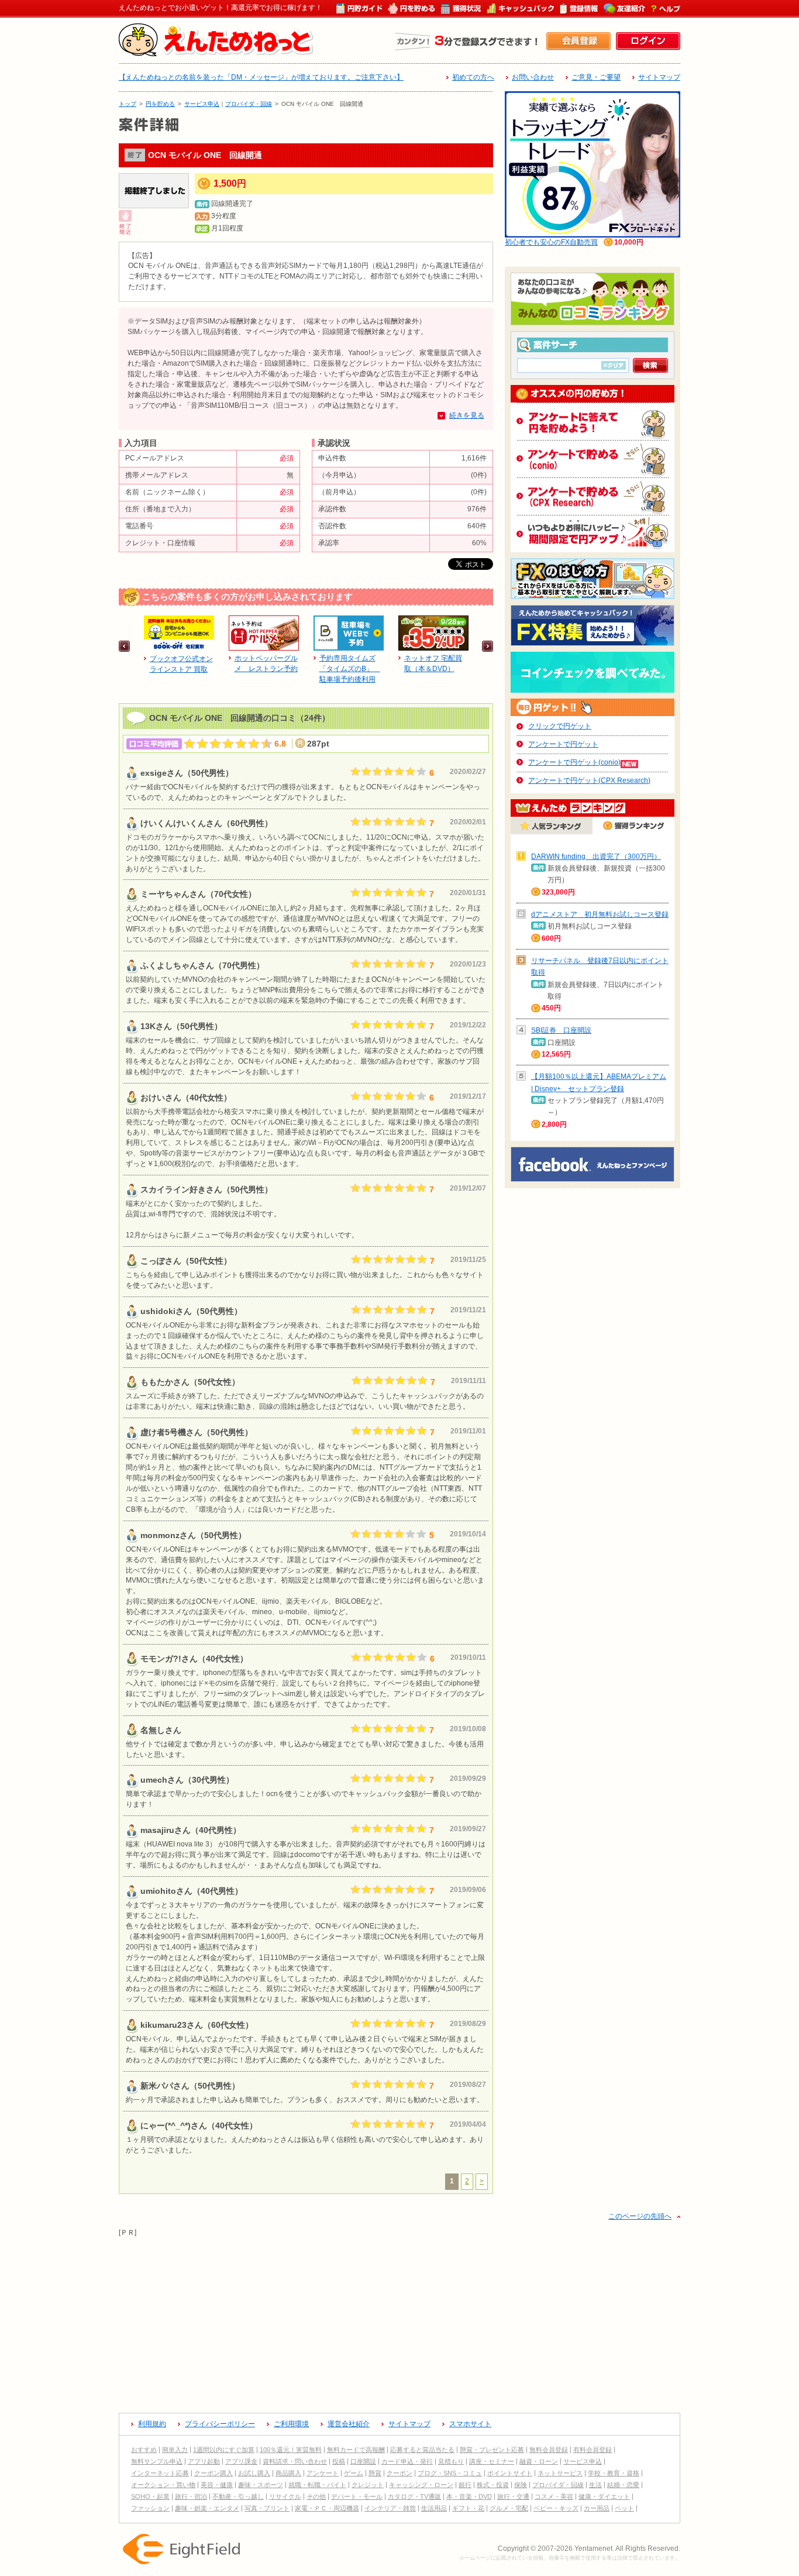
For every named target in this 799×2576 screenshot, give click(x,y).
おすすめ (144, 2450)
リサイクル (285, 2496)
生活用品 (434, 2508)
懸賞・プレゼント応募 (492, 2450)
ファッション (150, 2508)
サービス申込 (202, 104)
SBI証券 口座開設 (561, 1030)
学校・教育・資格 (614, 2473)
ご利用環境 (291, 2424)
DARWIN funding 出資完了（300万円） (596, 857)
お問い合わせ (533, 77)
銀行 (465, 2485)
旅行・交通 (513, 2496)
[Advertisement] (399, 2320)
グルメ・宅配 (509, 2508)
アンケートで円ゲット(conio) (574, 762)
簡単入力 (175, 2450)
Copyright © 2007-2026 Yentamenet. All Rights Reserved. (589, 2549)
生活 (595, 2485)
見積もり (451, 2461)
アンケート (323, 2473)
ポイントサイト (510, 2473)
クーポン (399, 2473)
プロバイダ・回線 (249, 104)
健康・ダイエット (604, 2496)
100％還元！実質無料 (291, 2450)
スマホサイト (470, 2424)
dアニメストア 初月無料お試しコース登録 (600, 914)
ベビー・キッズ (556, 2508)
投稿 (339, 2461)
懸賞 (375, 2473)
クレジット (368, 2485)
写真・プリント (267, 2508)
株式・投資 (493, 2485)
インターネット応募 (160, 2473)
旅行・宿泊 (191, 2496)
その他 (316, 2496)
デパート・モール (357, 2496)
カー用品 (597, 2508)
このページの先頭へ (640, 2216)
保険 (521, 2485)
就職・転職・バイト (317, 2485)
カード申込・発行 (407, 2461)
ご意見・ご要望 (596, 77)
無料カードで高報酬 (356, 2450)
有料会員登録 (593, 2450)
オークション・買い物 (163, 2485)
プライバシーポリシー (220, 2424)
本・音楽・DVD (469, 2496)
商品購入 (288, 2473)
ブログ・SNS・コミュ (450, 2473)
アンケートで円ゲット (563, 744)
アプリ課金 (241, 2461)
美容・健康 (217, 2485)
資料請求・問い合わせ (295, 2461)
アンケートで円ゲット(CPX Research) (589, 780)
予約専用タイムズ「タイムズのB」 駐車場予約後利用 (350, 669)
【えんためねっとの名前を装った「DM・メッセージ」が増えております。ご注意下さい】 (261, 77)
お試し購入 (254, 2473)
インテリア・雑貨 (390, 2508)
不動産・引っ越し (238, 2496)
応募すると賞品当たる (422, 2450)
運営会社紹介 (349, 2424)
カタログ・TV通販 (414, 2496)
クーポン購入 (213, 2473)
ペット (624, 2508)
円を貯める (160, 104)
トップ (128, 104)
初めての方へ (473, 77)
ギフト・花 (468, 2508)
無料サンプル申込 (157, 2461)
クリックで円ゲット (560, 726)
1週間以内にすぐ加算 (224, 2450)
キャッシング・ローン (421, 2485)
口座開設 (363, 2461)
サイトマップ (659, 77)
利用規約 (152, 2424)
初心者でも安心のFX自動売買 (551, 242)
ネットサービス (560, 2473)
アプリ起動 (204, 2461)
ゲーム (354, 2473)
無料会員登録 (549, 2450)
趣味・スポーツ (261, 2485)
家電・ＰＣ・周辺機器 (327, 2508)
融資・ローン (539, 2461)
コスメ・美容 (554, 2496)
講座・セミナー (492, 2461)
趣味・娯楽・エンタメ (207, 2508)
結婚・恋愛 (623, 2485)
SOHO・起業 (150, 2496)
